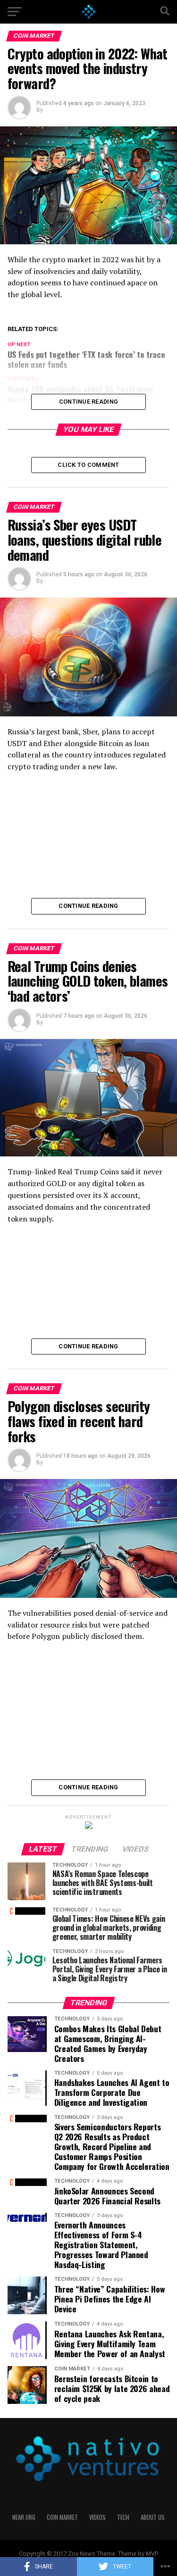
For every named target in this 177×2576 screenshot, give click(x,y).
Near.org (24, 2517)
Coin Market (62, 2517)
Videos (97, 2517)
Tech (123, 2517)
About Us (153, 2517)
